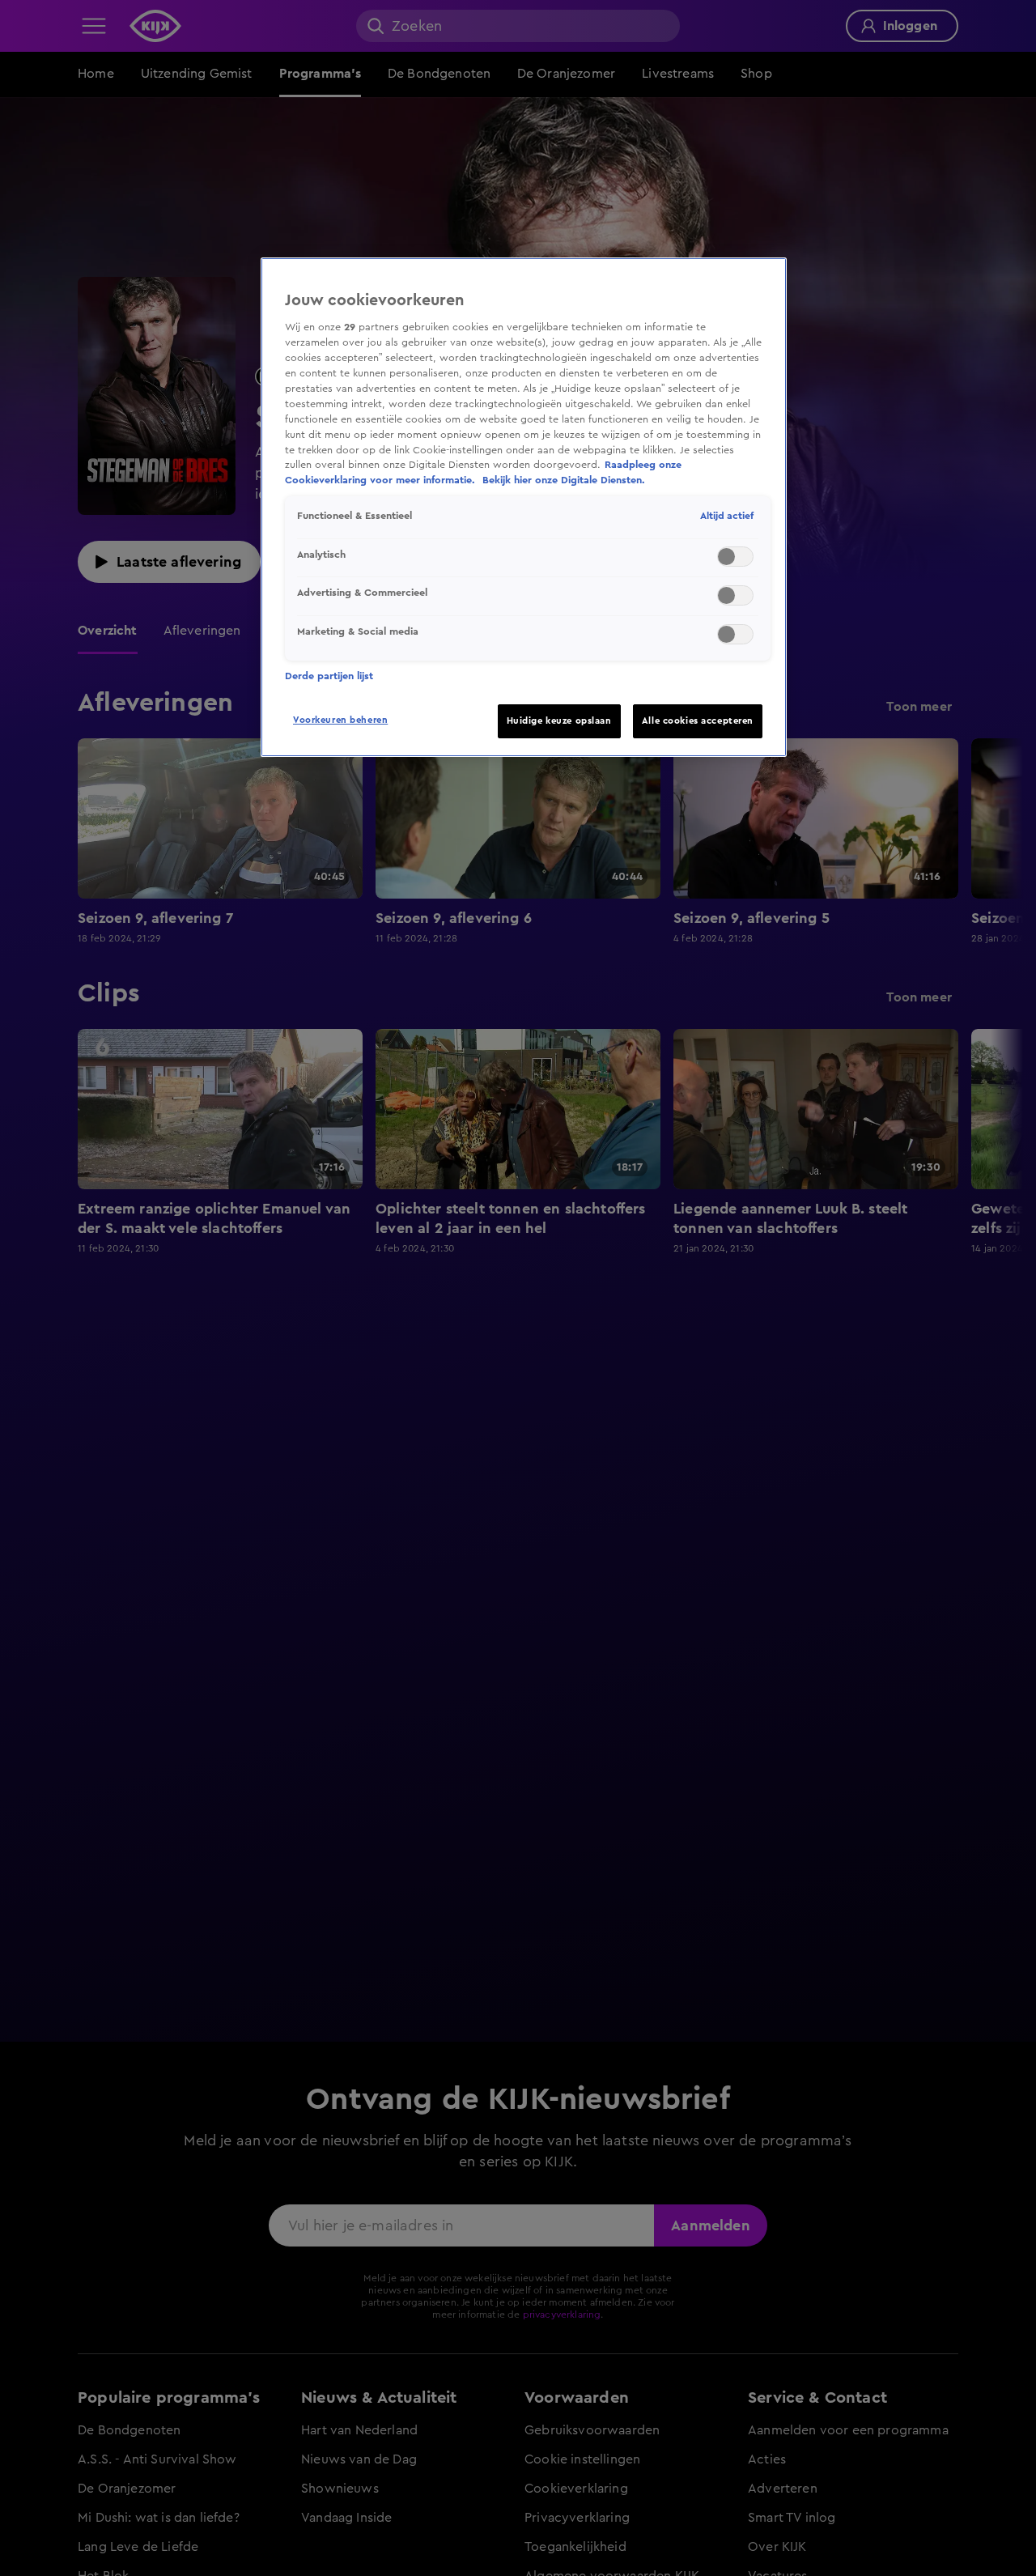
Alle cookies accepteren (698, 721)
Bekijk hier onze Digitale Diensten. (564, 481)
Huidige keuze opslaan (559, 721)
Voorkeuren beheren (340, 720)
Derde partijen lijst (329, 676)
